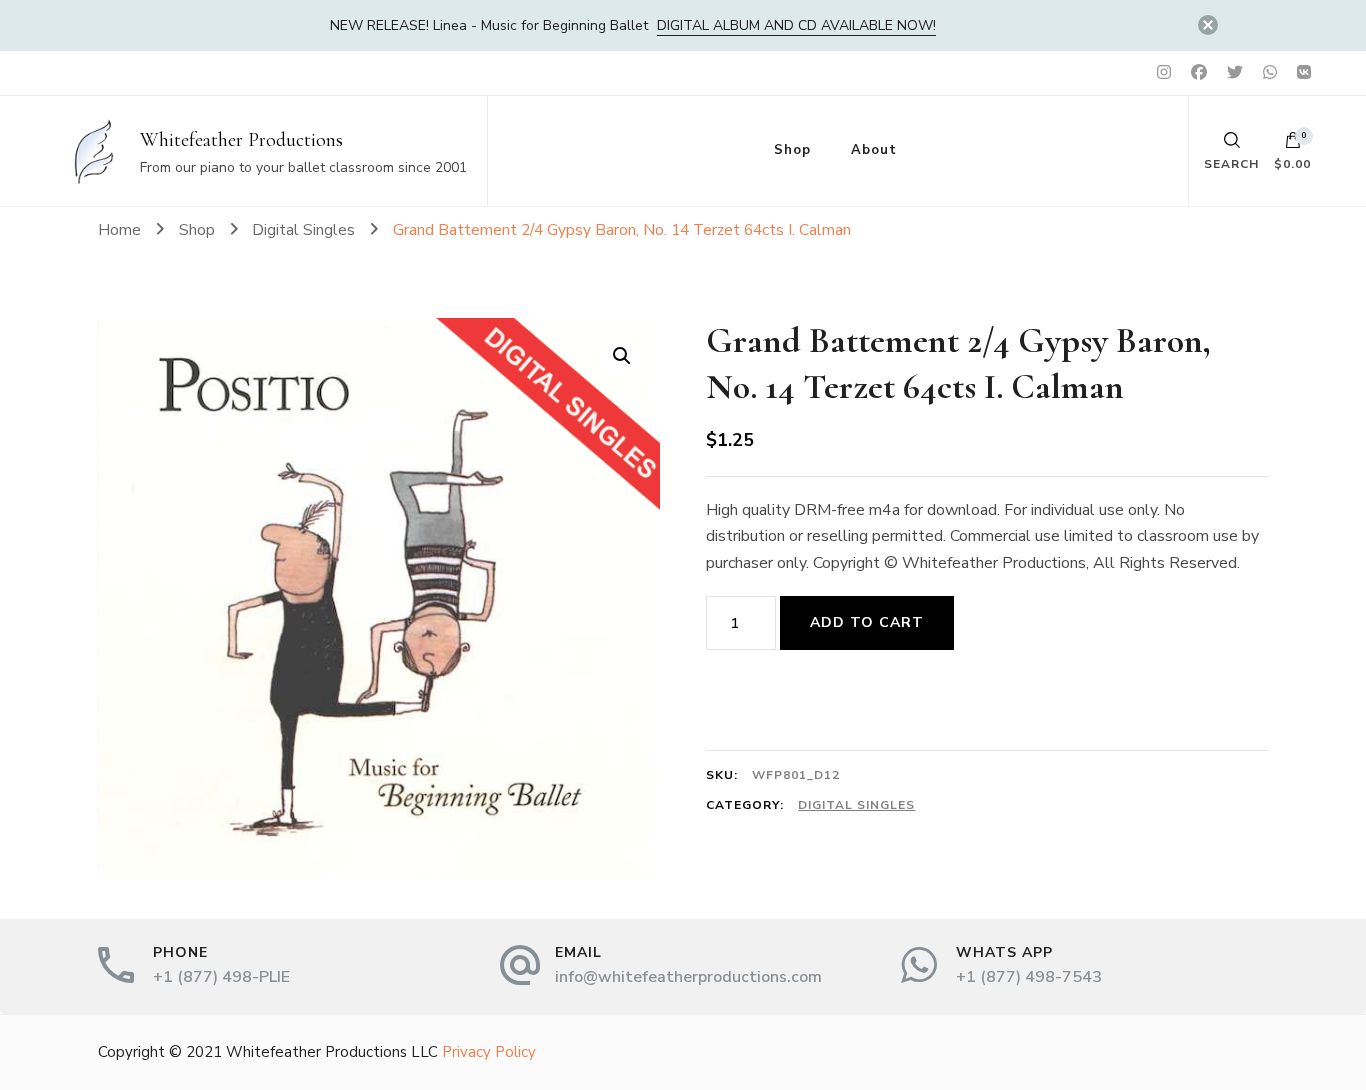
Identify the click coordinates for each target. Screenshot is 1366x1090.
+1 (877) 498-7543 (1029, 977)
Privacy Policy (489, 1052)
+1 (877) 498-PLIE (221, 977)
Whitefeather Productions (241, 140)
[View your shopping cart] (1293, 145)
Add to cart (867, 622)
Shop (792, 150)
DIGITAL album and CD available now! (796, 25)
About (874, 150)
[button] (622, 356)
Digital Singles (856, 805)
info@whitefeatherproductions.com (688, 977)
